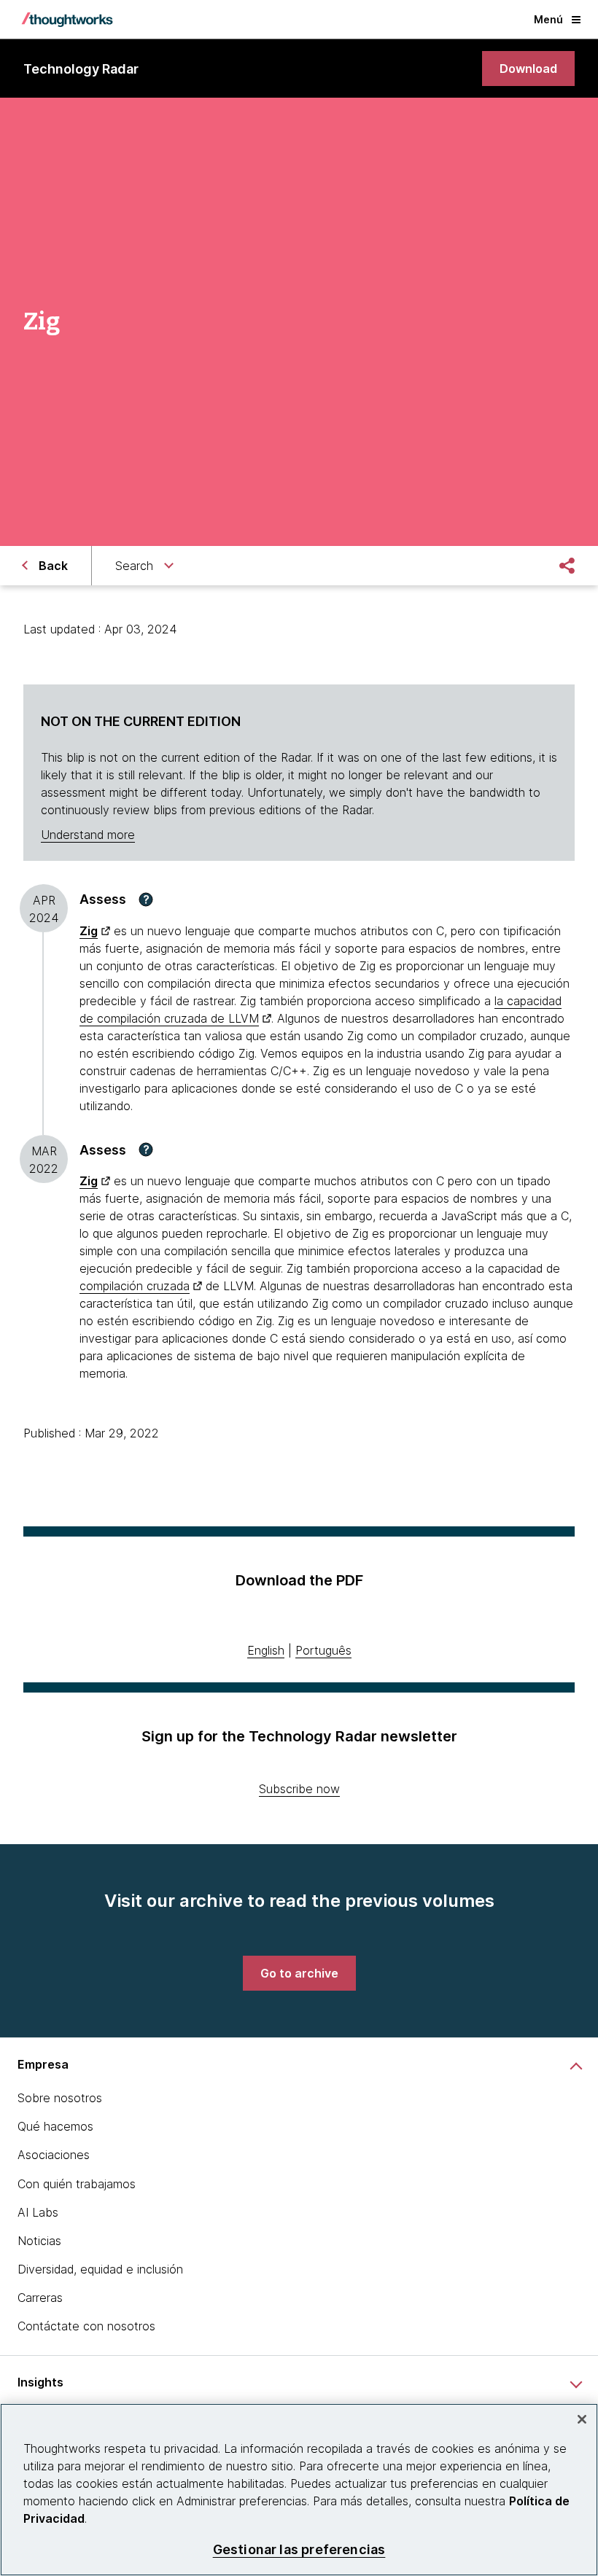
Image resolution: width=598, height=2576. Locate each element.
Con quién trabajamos (77, 2184)
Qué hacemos (55, 2126)
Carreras (40, 2298)
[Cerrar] (582, 2419)
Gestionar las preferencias (299, 2549)
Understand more (88, 835)
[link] (528, 69)
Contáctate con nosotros (86, 2326)
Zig (89, 1181)
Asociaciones (54, 2155)
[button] (146, 899)
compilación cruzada (135, 1286)
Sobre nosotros (60, 2098)
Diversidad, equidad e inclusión (100, 2269)
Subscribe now (299, 1789)
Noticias (39, 2241)
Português (323, 1650)
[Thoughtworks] (67, 20)
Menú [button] (548, 19)
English (266, 1650)
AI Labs (38, 2212)
